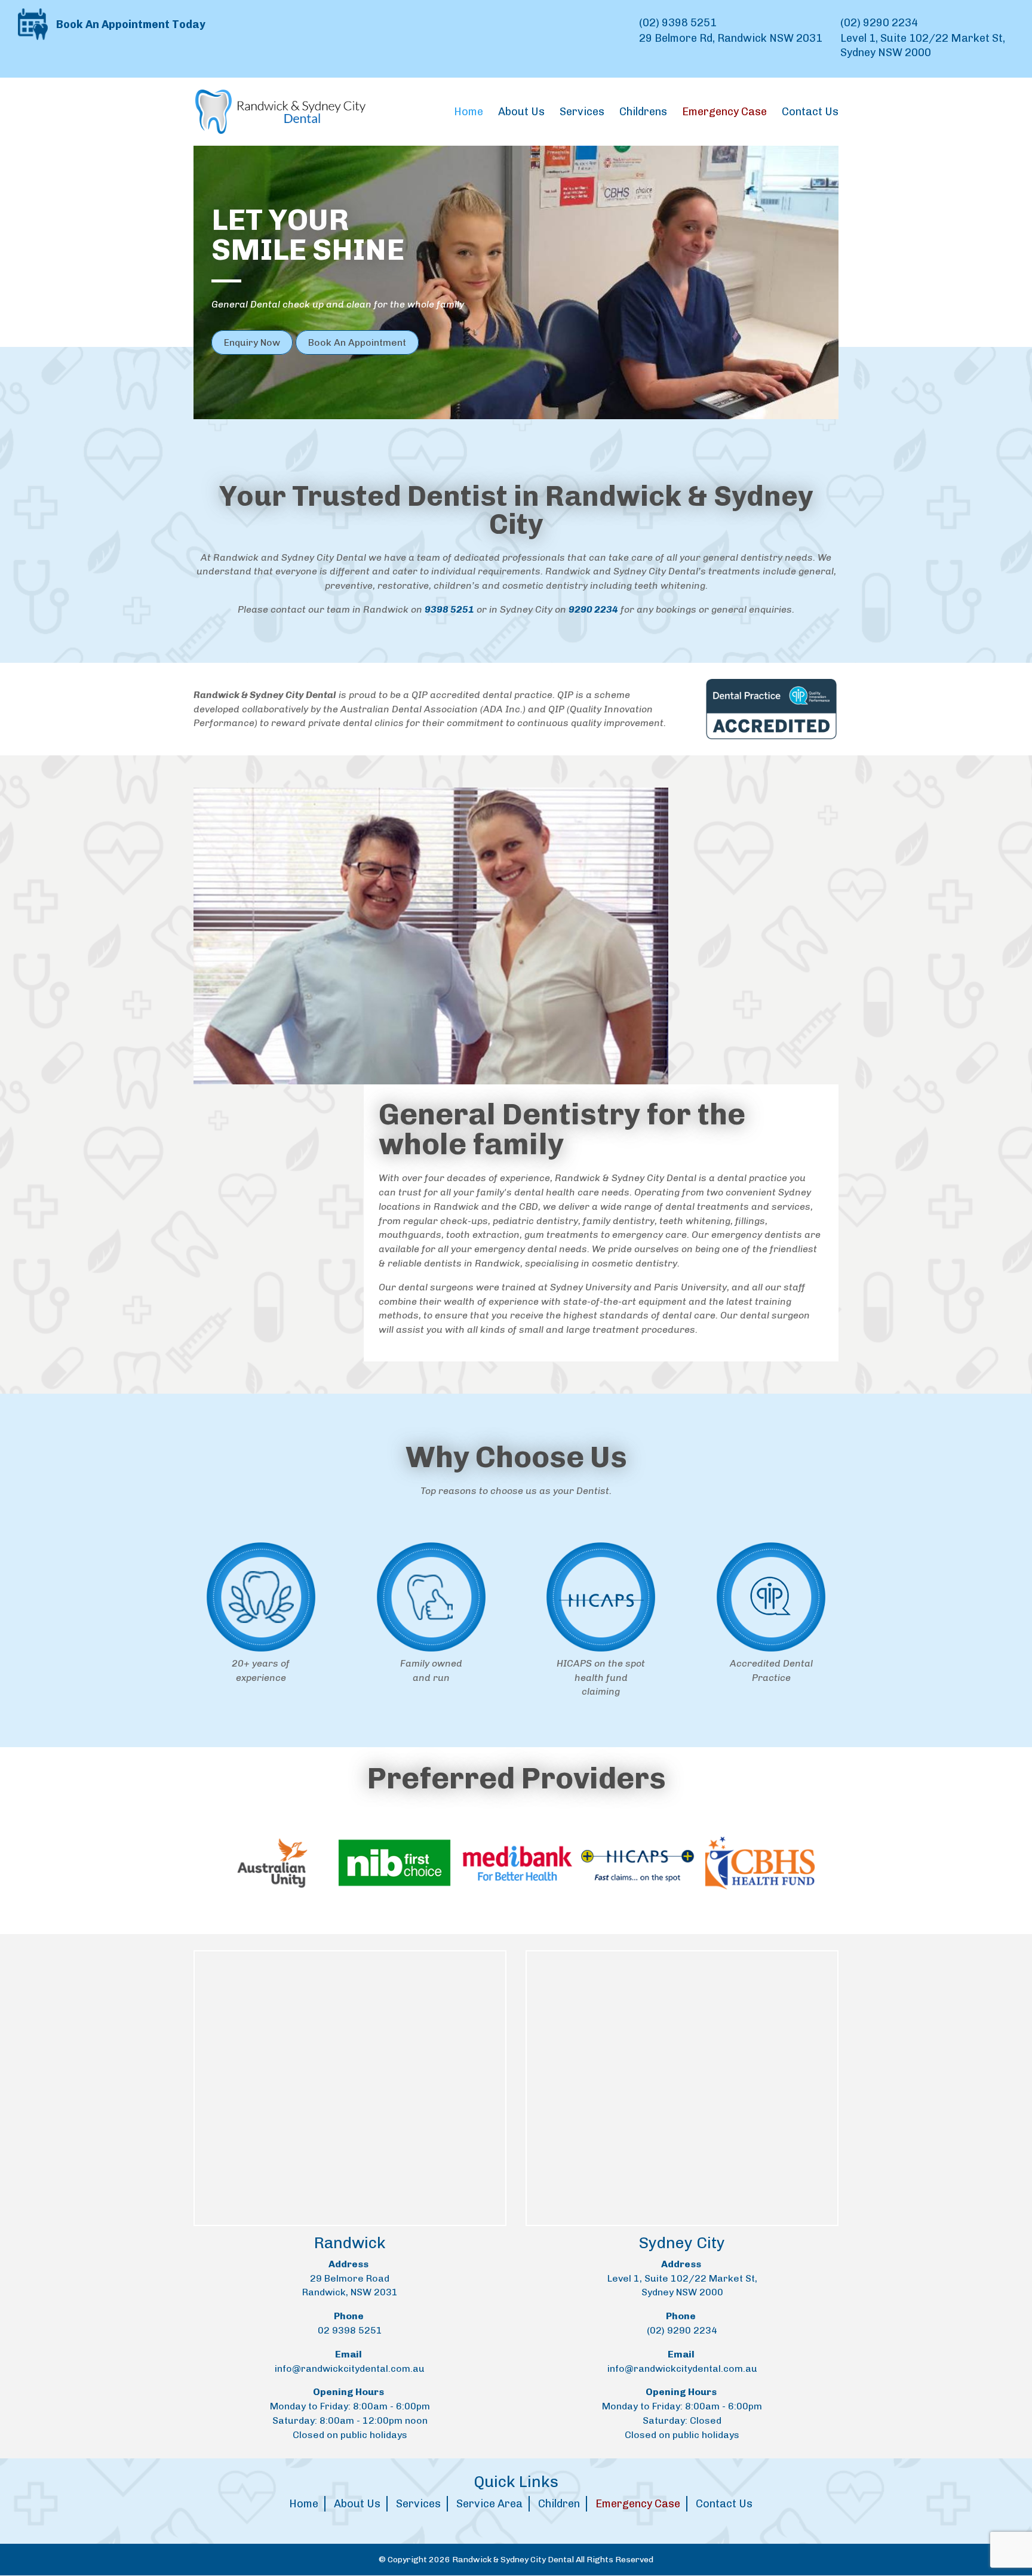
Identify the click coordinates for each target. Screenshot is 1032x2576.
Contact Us (810, 113)
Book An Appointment (357, 342)
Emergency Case (638, 2504)
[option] (212, 1863)
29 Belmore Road (350, 2278)
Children (559, 2504)
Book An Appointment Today (130, 24)
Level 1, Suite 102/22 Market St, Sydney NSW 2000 (923, 45)
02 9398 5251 (350, 2330)
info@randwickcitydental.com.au (350, 2368)
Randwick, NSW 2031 (350, 2292)
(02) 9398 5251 (678, 23)
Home (469, 113)
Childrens (643, 113)
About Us (521, 113)
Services (582, 113)
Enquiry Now (252, 342)
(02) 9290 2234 (879, 23)
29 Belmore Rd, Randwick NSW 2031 (731, 38)
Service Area (489, 2504)
